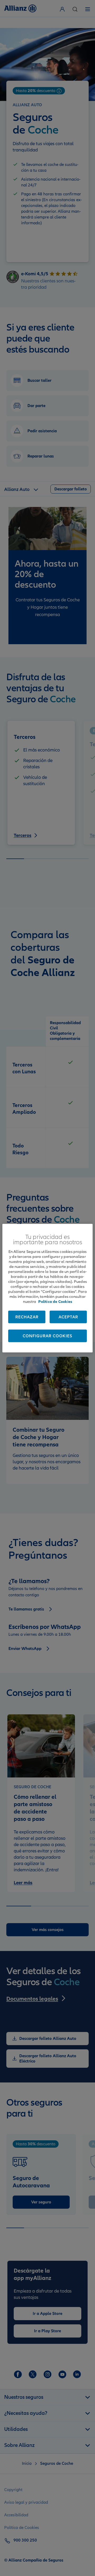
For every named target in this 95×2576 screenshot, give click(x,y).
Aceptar (68, 1317)
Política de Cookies (55, 1301)
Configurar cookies (47, 1336)
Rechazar (27, 1317)
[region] (47, 1288)
